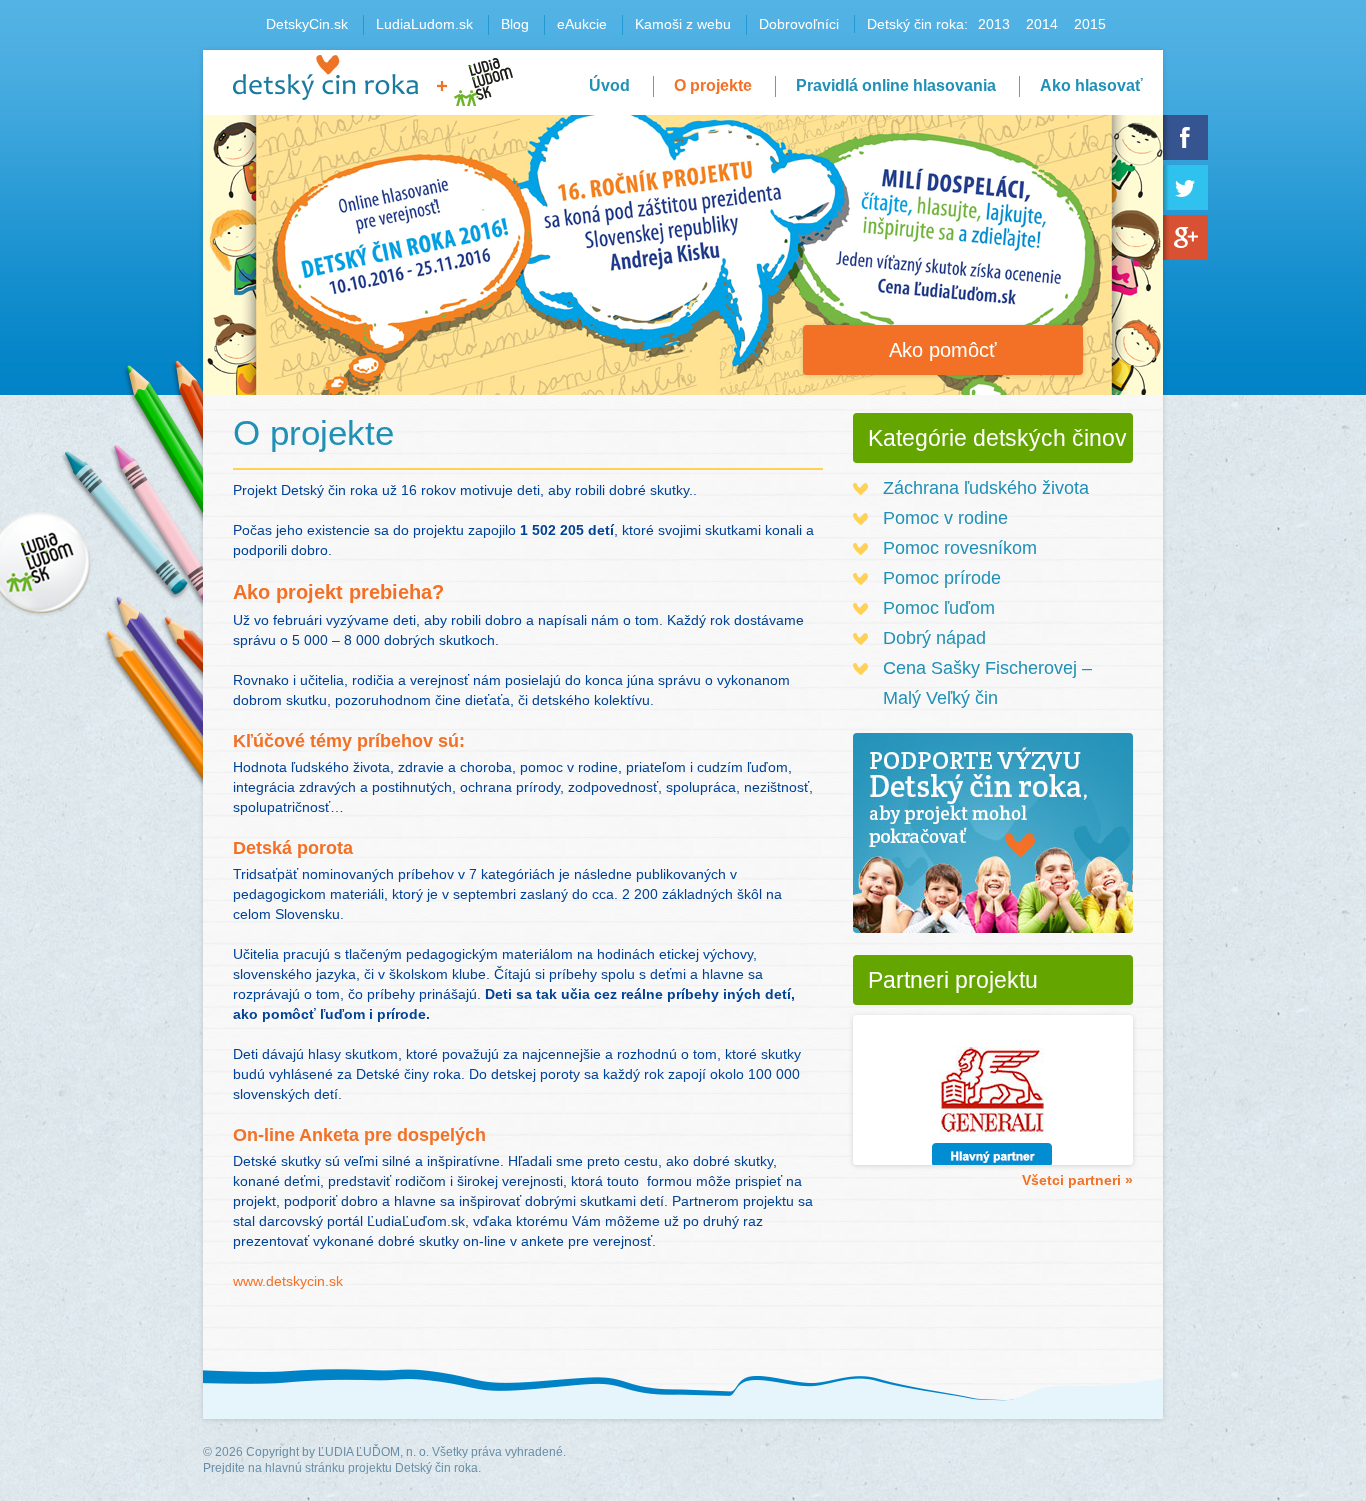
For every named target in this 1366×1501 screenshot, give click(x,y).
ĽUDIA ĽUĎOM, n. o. (373, 1452)
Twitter (1185, 187)
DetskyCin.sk (307, 24)
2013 (994, 24)
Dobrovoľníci (799, 24)
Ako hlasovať (1091, 85)
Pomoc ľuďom (939, 608)
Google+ (1185, 237)
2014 (1042, 24)
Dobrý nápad (934, 638)
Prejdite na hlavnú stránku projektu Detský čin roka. (342, 1468)
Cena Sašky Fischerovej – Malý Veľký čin (987, 683)
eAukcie (582, 24)
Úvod (609, 85)
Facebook (1185, 137)
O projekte (713, 85)
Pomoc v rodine (945, 518)
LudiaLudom (483, 82)
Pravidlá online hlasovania (896, 85)
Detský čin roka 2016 (325, 77)
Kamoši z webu (683, 24)
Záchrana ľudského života (986, 488)
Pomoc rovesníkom (960, 548)
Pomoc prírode (942, 578)
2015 (1090, 24)
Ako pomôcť (943, 350)
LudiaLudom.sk (424, 24)
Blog (515, 24)
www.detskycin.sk (288, 1281)
